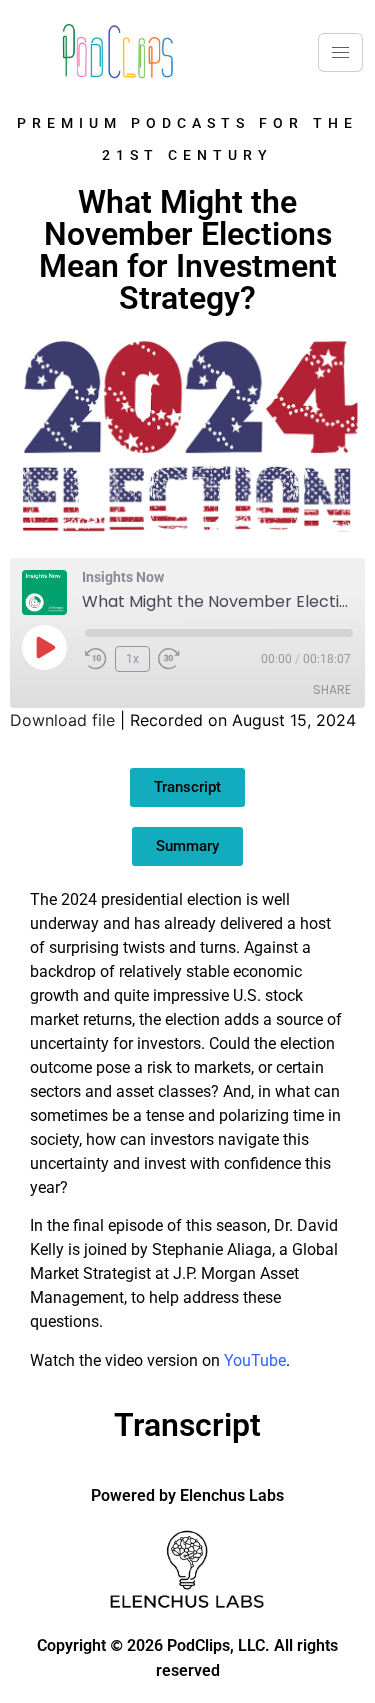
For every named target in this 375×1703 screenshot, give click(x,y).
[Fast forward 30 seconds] (174, 659)
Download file (62, 720)
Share (332, 689)
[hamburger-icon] (340, 52)
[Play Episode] (44, 647)
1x (132, 659)
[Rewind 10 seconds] (96, 659)
